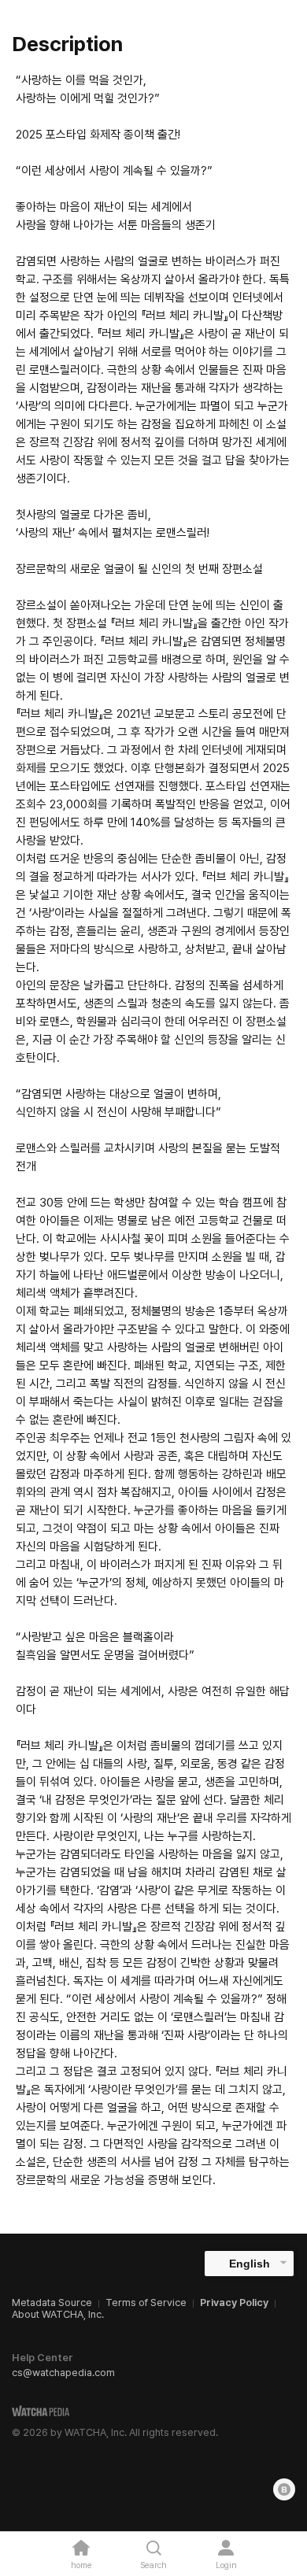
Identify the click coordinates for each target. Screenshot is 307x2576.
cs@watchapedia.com (63, 2373)
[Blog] (284, 2489)
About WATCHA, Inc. (58, 2314)
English (250, 2264)
